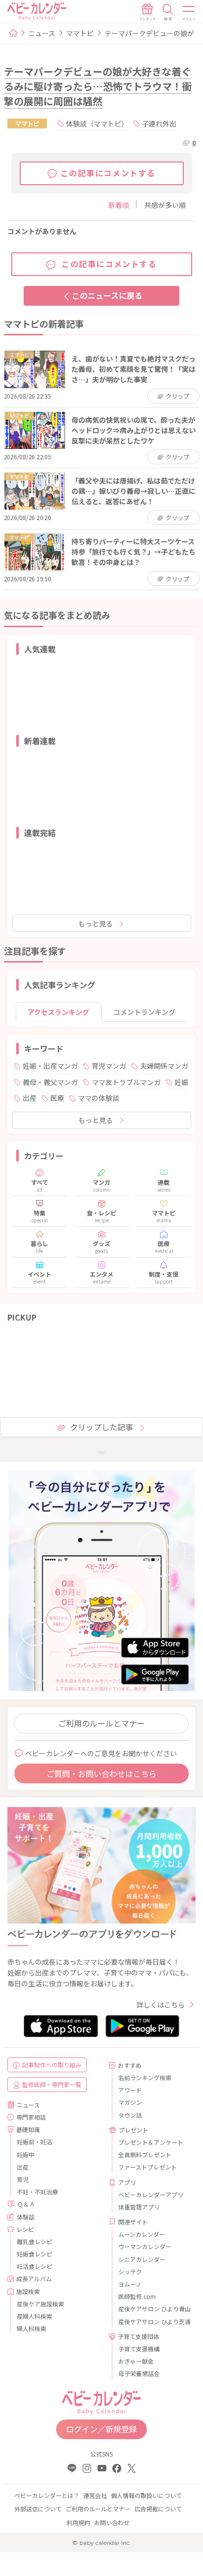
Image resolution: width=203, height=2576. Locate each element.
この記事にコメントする (108, 173)
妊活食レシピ (34, 2266)
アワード (130, 2090)
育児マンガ (109, 1066)
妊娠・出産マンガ (50, 1066)
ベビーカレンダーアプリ (151, 2194)
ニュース (42, 33)
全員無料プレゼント (145, 2154)
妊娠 (181, 1082)
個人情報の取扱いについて (146, 2495)
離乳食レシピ (34, 2241)
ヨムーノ (130, 2284)
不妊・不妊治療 (37, 2192)
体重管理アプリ (139, 2207)
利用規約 (78, 2522)
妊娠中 (26, 2154)
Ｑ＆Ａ (26, 2204)
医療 (57, 1098)
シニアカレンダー (142, 2259)
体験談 (26, 2217)
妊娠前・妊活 (34, 2142)
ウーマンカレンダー (145, 2246)
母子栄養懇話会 (139, 2373)
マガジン (130, 2102)
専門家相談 (31, 2117)
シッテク (130, 2272)
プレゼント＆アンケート (151, 2142)
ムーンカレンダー (142, 2234)
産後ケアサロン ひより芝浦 (153, 2321)
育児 (23, 2179)
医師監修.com (137, 2296)
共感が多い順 (165, 205)
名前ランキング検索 (145, 2077)
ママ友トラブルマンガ (126, 1082)
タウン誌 (130, 2115)
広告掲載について (158, 2509)
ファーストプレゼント (148, 2167)
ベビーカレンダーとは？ (47, 2495)
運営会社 (95, 2495)
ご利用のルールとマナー (101, 1723)
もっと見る (96, 924)
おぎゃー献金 (136, 2361)
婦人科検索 (32, 2328)
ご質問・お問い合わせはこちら (101, 1773)
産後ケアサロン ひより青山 (153, 2309)
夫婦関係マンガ (164, 1066)
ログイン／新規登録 (101, 2429)
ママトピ (80, 33)
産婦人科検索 (34, 2316)
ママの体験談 (99, 1098)
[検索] (168, 12)
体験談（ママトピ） (97, 123)
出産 (30, 1098)
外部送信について (38, 2509)
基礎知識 (28, 2129)
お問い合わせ (112, 2522)
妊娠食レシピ (34, 2254)
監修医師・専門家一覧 (52, 2084)
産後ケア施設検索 (40, 2304)
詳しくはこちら (161, 2005)
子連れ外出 (159, 123)
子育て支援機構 (139, 2349)
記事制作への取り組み (52, 2065)
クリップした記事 (101, 1427)
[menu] (189, 12)
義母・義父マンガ (50, 1082)
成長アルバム (34, 2278)
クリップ (177, 396)
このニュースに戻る (107, 295)
